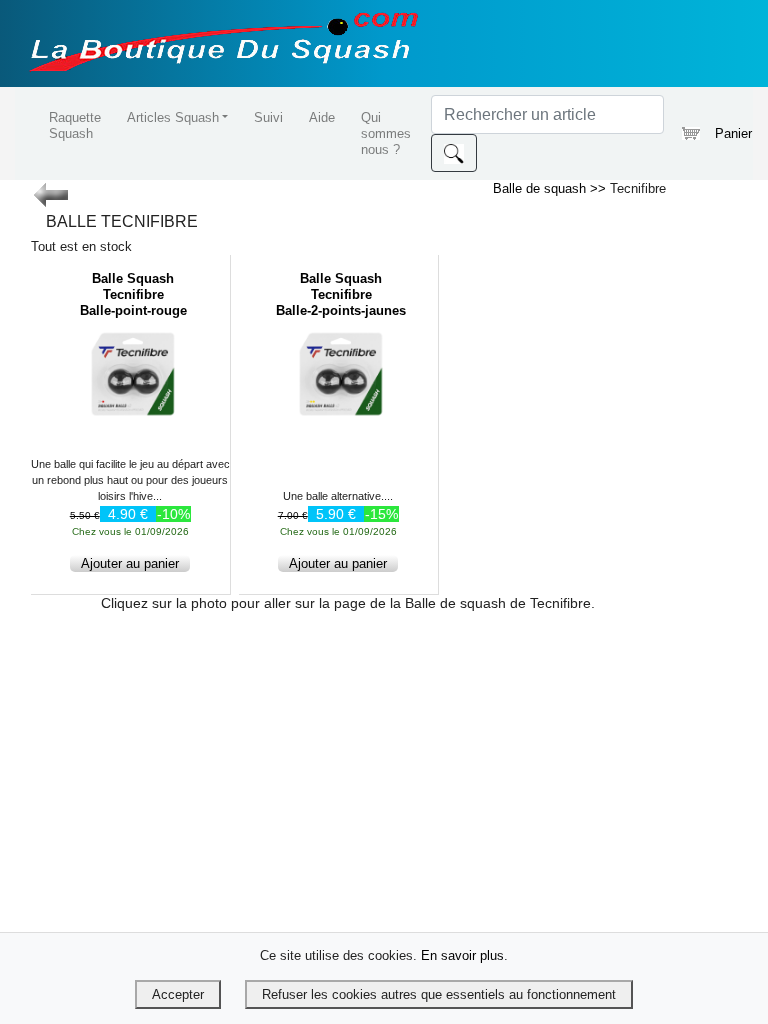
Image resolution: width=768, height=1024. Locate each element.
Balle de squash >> (551, 188)
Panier (726, 133)
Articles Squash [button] (173, 117)
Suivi (268, 117)
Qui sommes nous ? (386, 133)
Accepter (178, 994)
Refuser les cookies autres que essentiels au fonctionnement (439, 994)
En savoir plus (462, 955)
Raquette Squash (75, 125)
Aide (322, 117)
